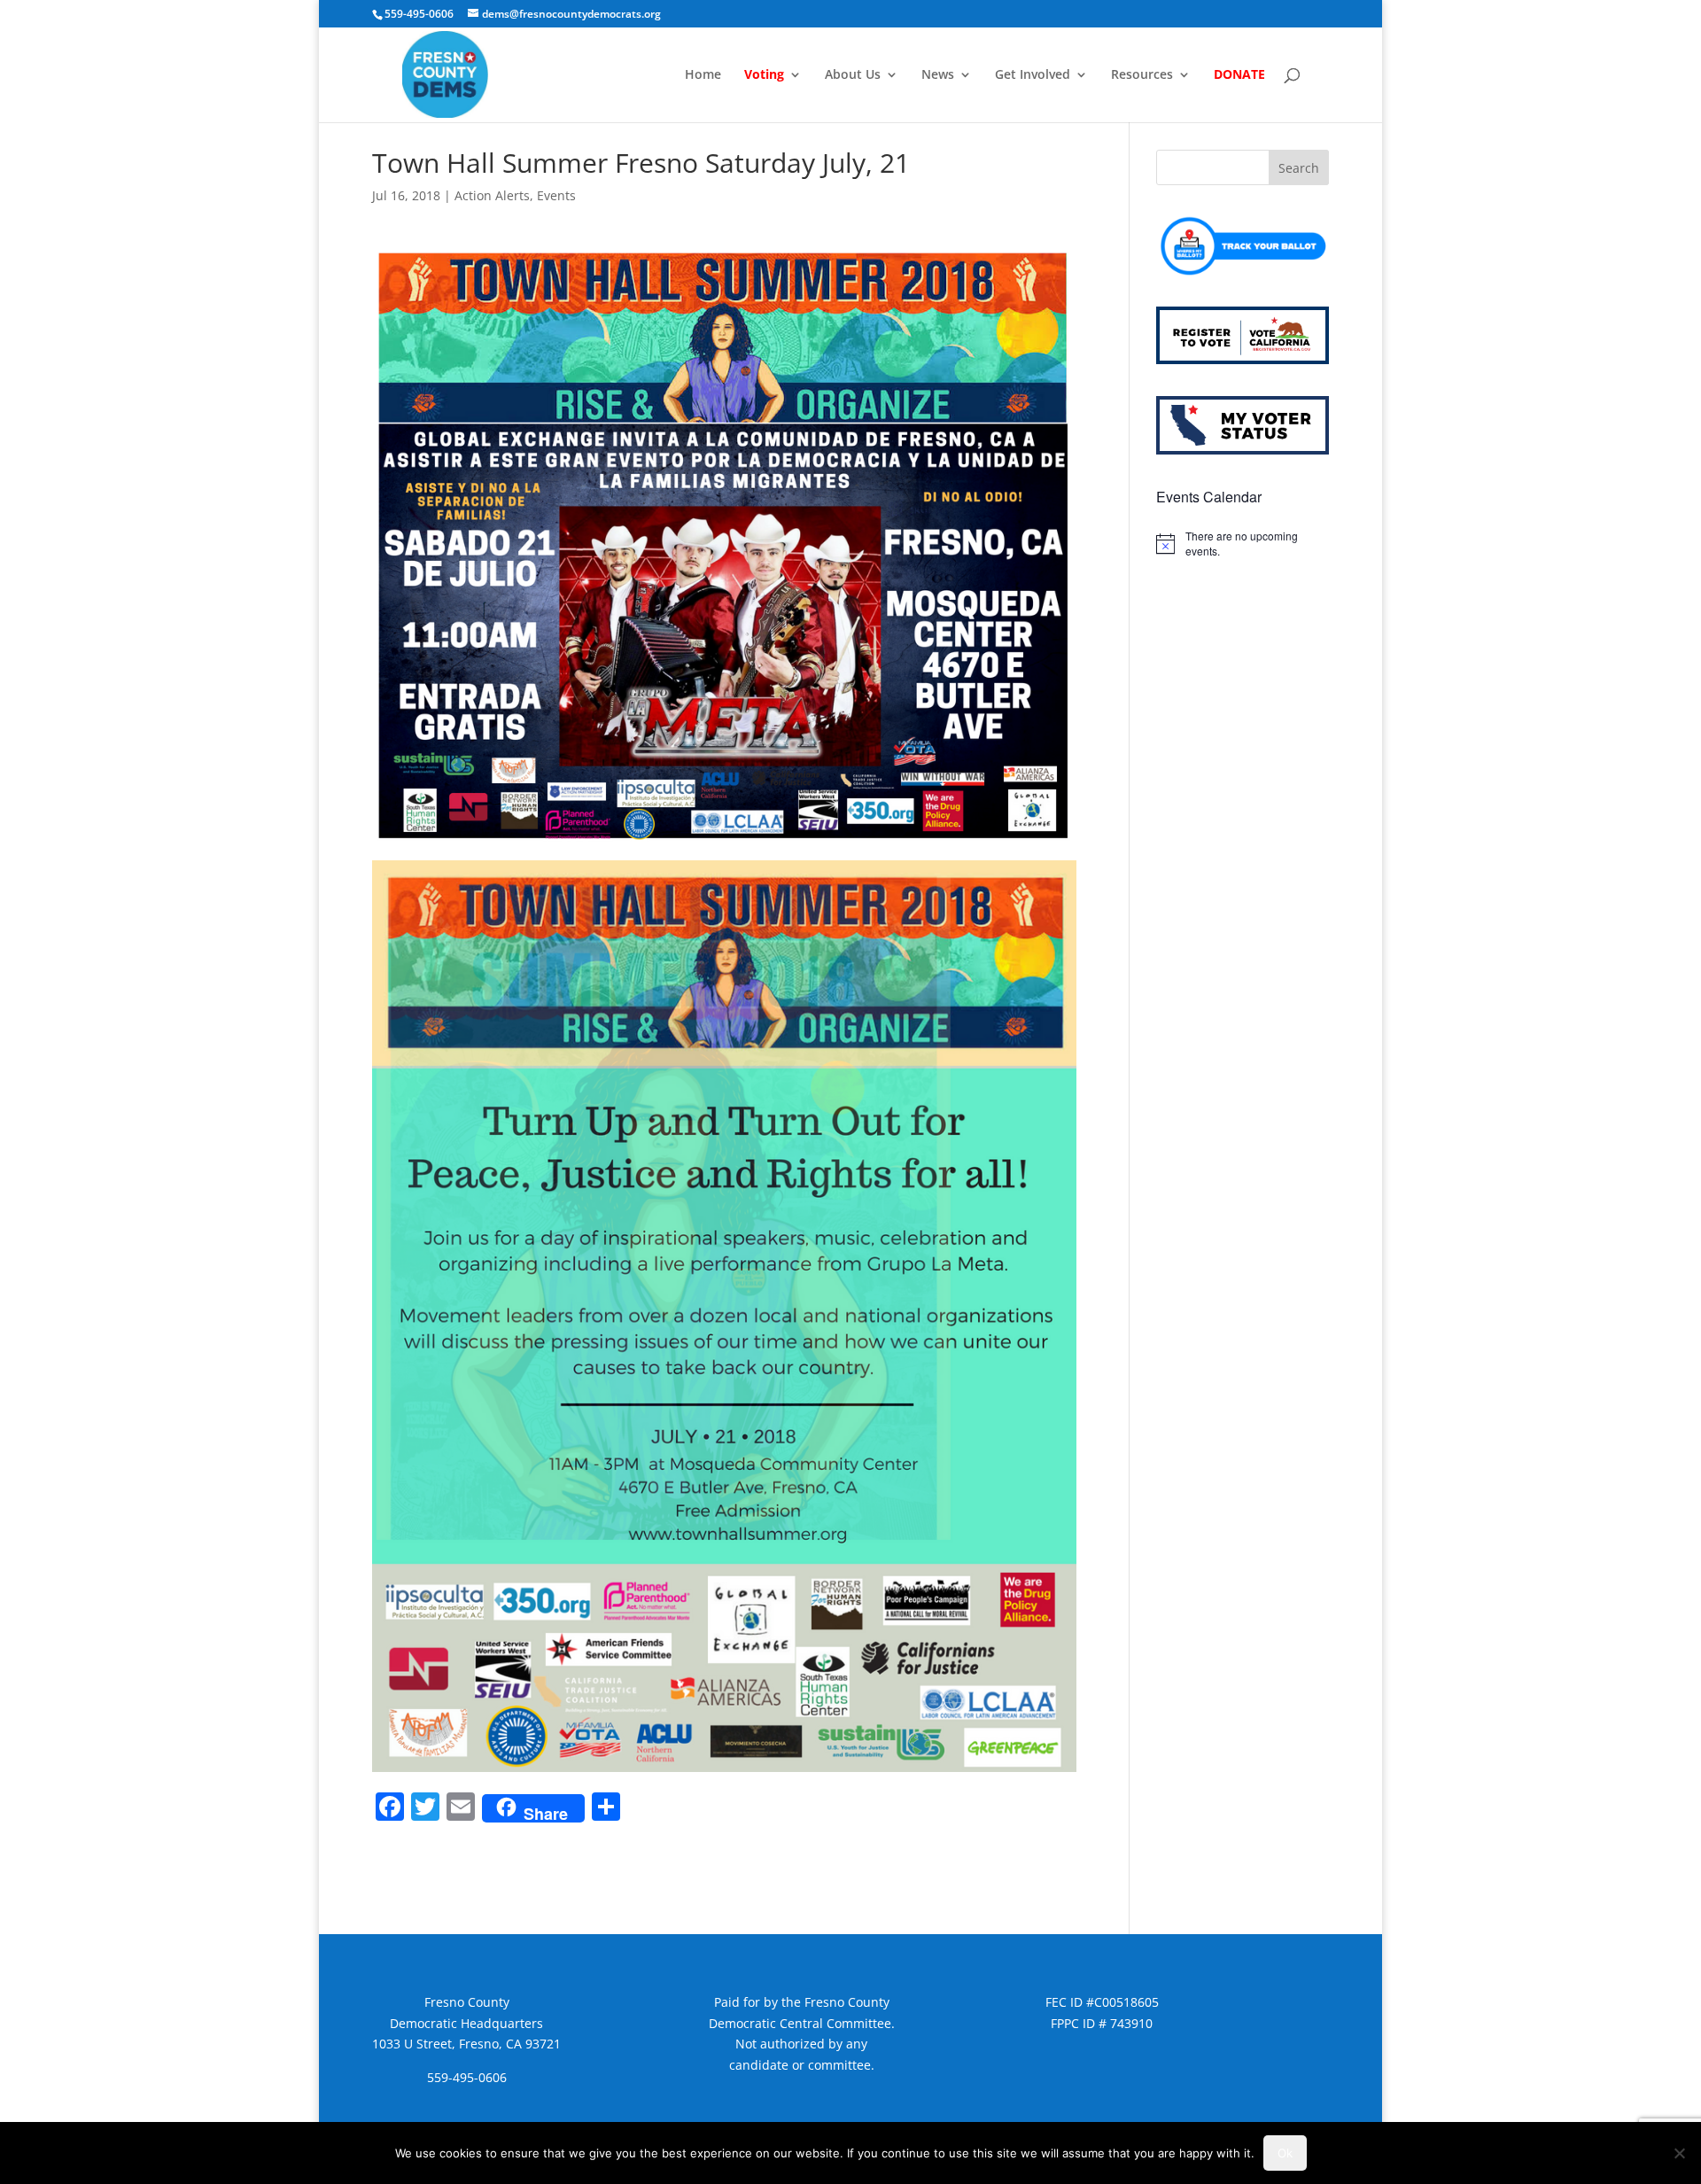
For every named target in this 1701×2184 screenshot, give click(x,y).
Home (703, 75)
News (938, 75)
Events (556, 195)
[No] (1679, 2153)
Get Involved (1033, 75)
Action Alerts (492, 195)
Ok (1285, 2153)
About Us (853, 75)
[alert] (1243, 544)
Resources (1142, 75)
